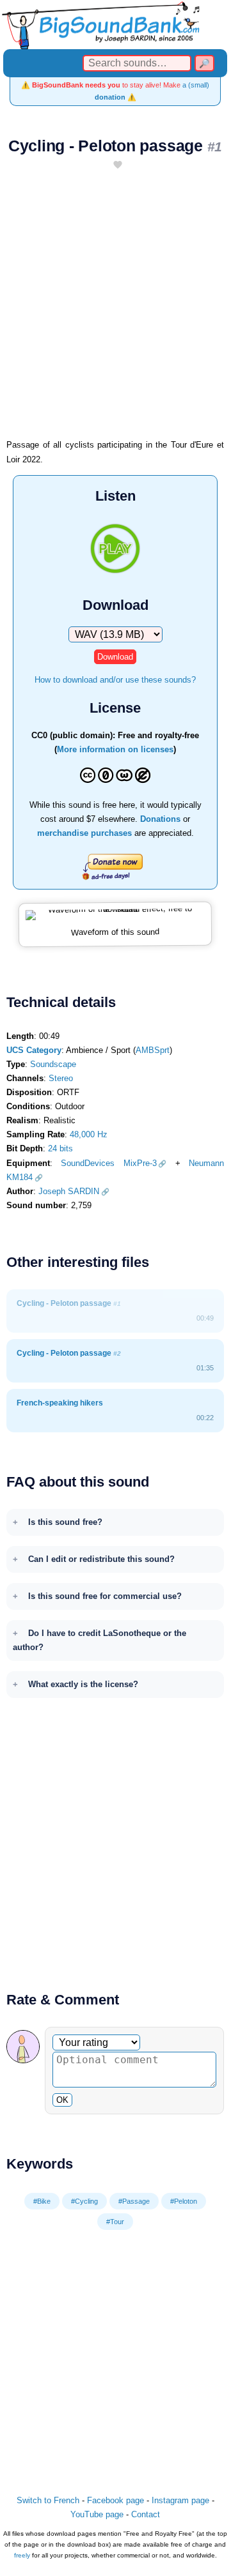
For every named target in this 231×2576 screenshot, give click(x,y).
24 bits (60, 1148)
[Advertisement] (115, 310)
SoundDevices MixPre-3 (108, 1163)
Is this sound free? (65, 1522)
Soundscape (53, 1064)
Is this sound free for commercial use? (105, 1596)
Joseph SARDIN (69, 1191)
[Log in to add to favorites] (118, 166)
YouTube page (97, 2514)
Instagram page (180, 2500)
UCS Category (34, 1050)
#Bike (42, 2201)
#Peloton (184, 2201)
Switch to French (48, 2500)
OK (62, 2100)
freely (22, 2555)
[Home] (115, 25)
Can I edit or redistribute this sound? (101, 1559)
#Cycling (84, 2201)
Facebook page (115, 2500)
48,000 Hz (89, 1134)
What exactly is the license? (83, 1684)
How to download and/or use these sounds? (115, 680)
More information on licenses (115, 749)
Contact (146, 2514)
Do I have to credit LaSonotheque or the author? (100, 1640)
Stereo (61, 1078)
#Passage (134, 2201)
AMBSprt (153, 1050)
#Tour (115, 2222)
